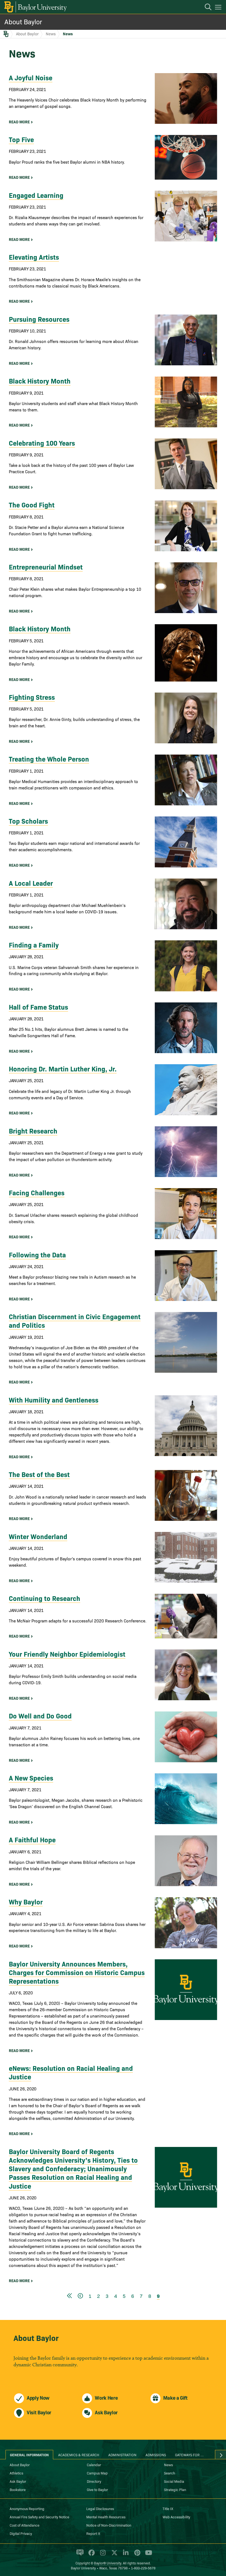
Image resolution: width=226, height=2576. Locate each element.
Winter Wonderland (38, 1536)
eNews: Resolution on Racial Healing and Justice (71, 2072)
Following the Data (37, 1254)
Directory (94, 2481)
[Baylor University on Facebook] (91, 2555)
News (51, 34)
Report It (93, 2533)
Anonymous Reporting (27, 2508)
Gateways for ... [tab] (189, 2455)
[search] (205, 8)
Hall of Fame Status (38, 1007)
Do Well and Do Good (40, 1716)
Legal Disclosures (100, 2508)
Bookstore (18, 2489)
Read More (19, 122)
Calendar (94, 2465)
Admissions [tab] (156, 2455)
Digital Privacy (21, 2533)
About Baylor (23, 21)
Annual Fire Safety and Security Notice (39, 2517)
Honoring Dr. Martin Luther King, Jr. (63, 1069)
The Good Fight (32, 505)
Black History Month (40, 381)
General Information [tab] (29, 2455)
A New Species (31, 1778)
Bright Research (33, 1131)
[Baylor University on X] (113, 2555)
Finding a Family (34, 945)
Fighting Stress (32, 697)
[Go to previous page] (80, 2296)
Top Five (21, 139)
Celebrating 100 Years (42, 443)
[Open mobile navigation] (219, 8)
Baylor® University (108, 2563)
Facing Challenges (37, 1192)
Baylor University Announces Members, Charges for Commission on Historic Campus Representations (77, 1972)
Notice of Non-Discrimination (109, 2525)
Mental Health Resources (106, 2517)
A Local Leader (31, 883)
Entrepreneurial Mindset (46, 567)
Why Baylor (26, 1902)
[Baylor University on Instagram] (102, 2555)
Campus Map (97, 2473)
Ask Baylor (18, 2481)
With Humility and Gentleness (54, 1400)
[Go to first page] (69, 2296)
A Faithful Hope (32, 1839)
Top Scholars (28, 821)
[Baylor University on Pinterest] (136, 2555)
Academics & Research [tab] (79, 2455)
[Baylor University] (35, 7)
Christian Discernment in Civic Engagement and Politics (75, 1321)
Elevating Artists (34, 257)
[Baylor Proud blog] (79, 2555)
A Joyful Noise (31, 77)
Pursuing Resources (39, 319)
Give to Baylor (97, 2489)
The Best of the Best (39, 1474)
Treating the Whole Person (49, 759)
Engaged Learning (36, 195)
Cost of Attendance (25, 2525)
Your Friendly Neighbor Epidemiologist (67, 1654)
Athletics (16, 2473)
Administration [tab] (122, 2455)
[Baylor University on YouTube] (147, 2555)
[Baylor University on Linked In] (125, 2555)
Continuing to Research (45, 1598)
